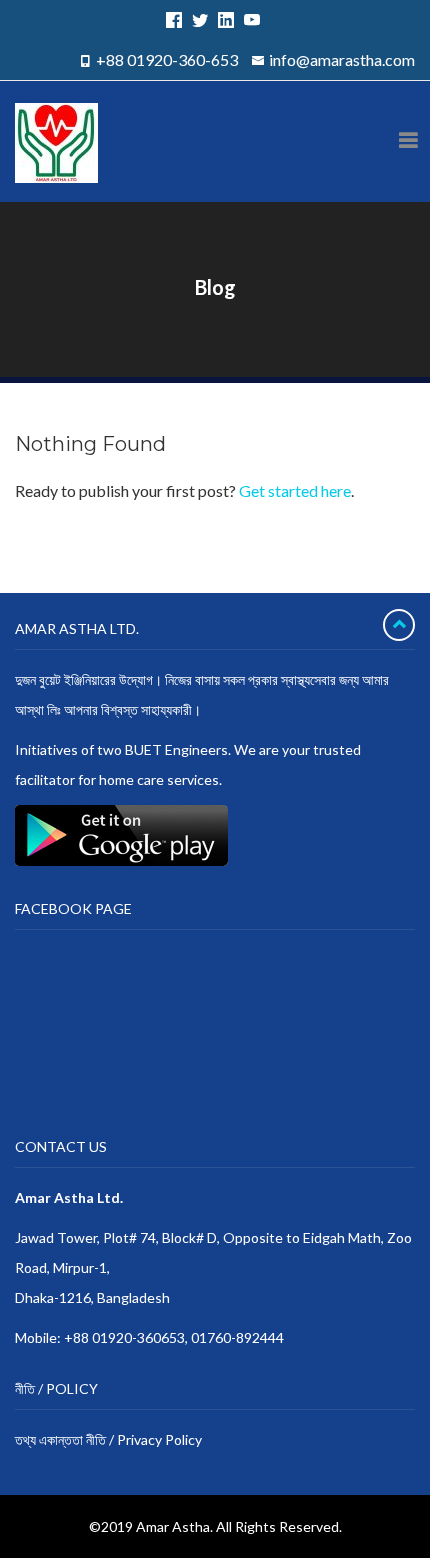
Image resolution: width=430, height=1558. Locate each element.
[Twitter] (197, 19)
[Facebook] (171, 19)
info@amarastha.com (342, 59)
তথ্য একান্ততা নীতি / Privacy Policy (108, 1439)
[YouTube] (249, 19)
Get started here (295, 490)
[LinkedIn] (223, 19)
